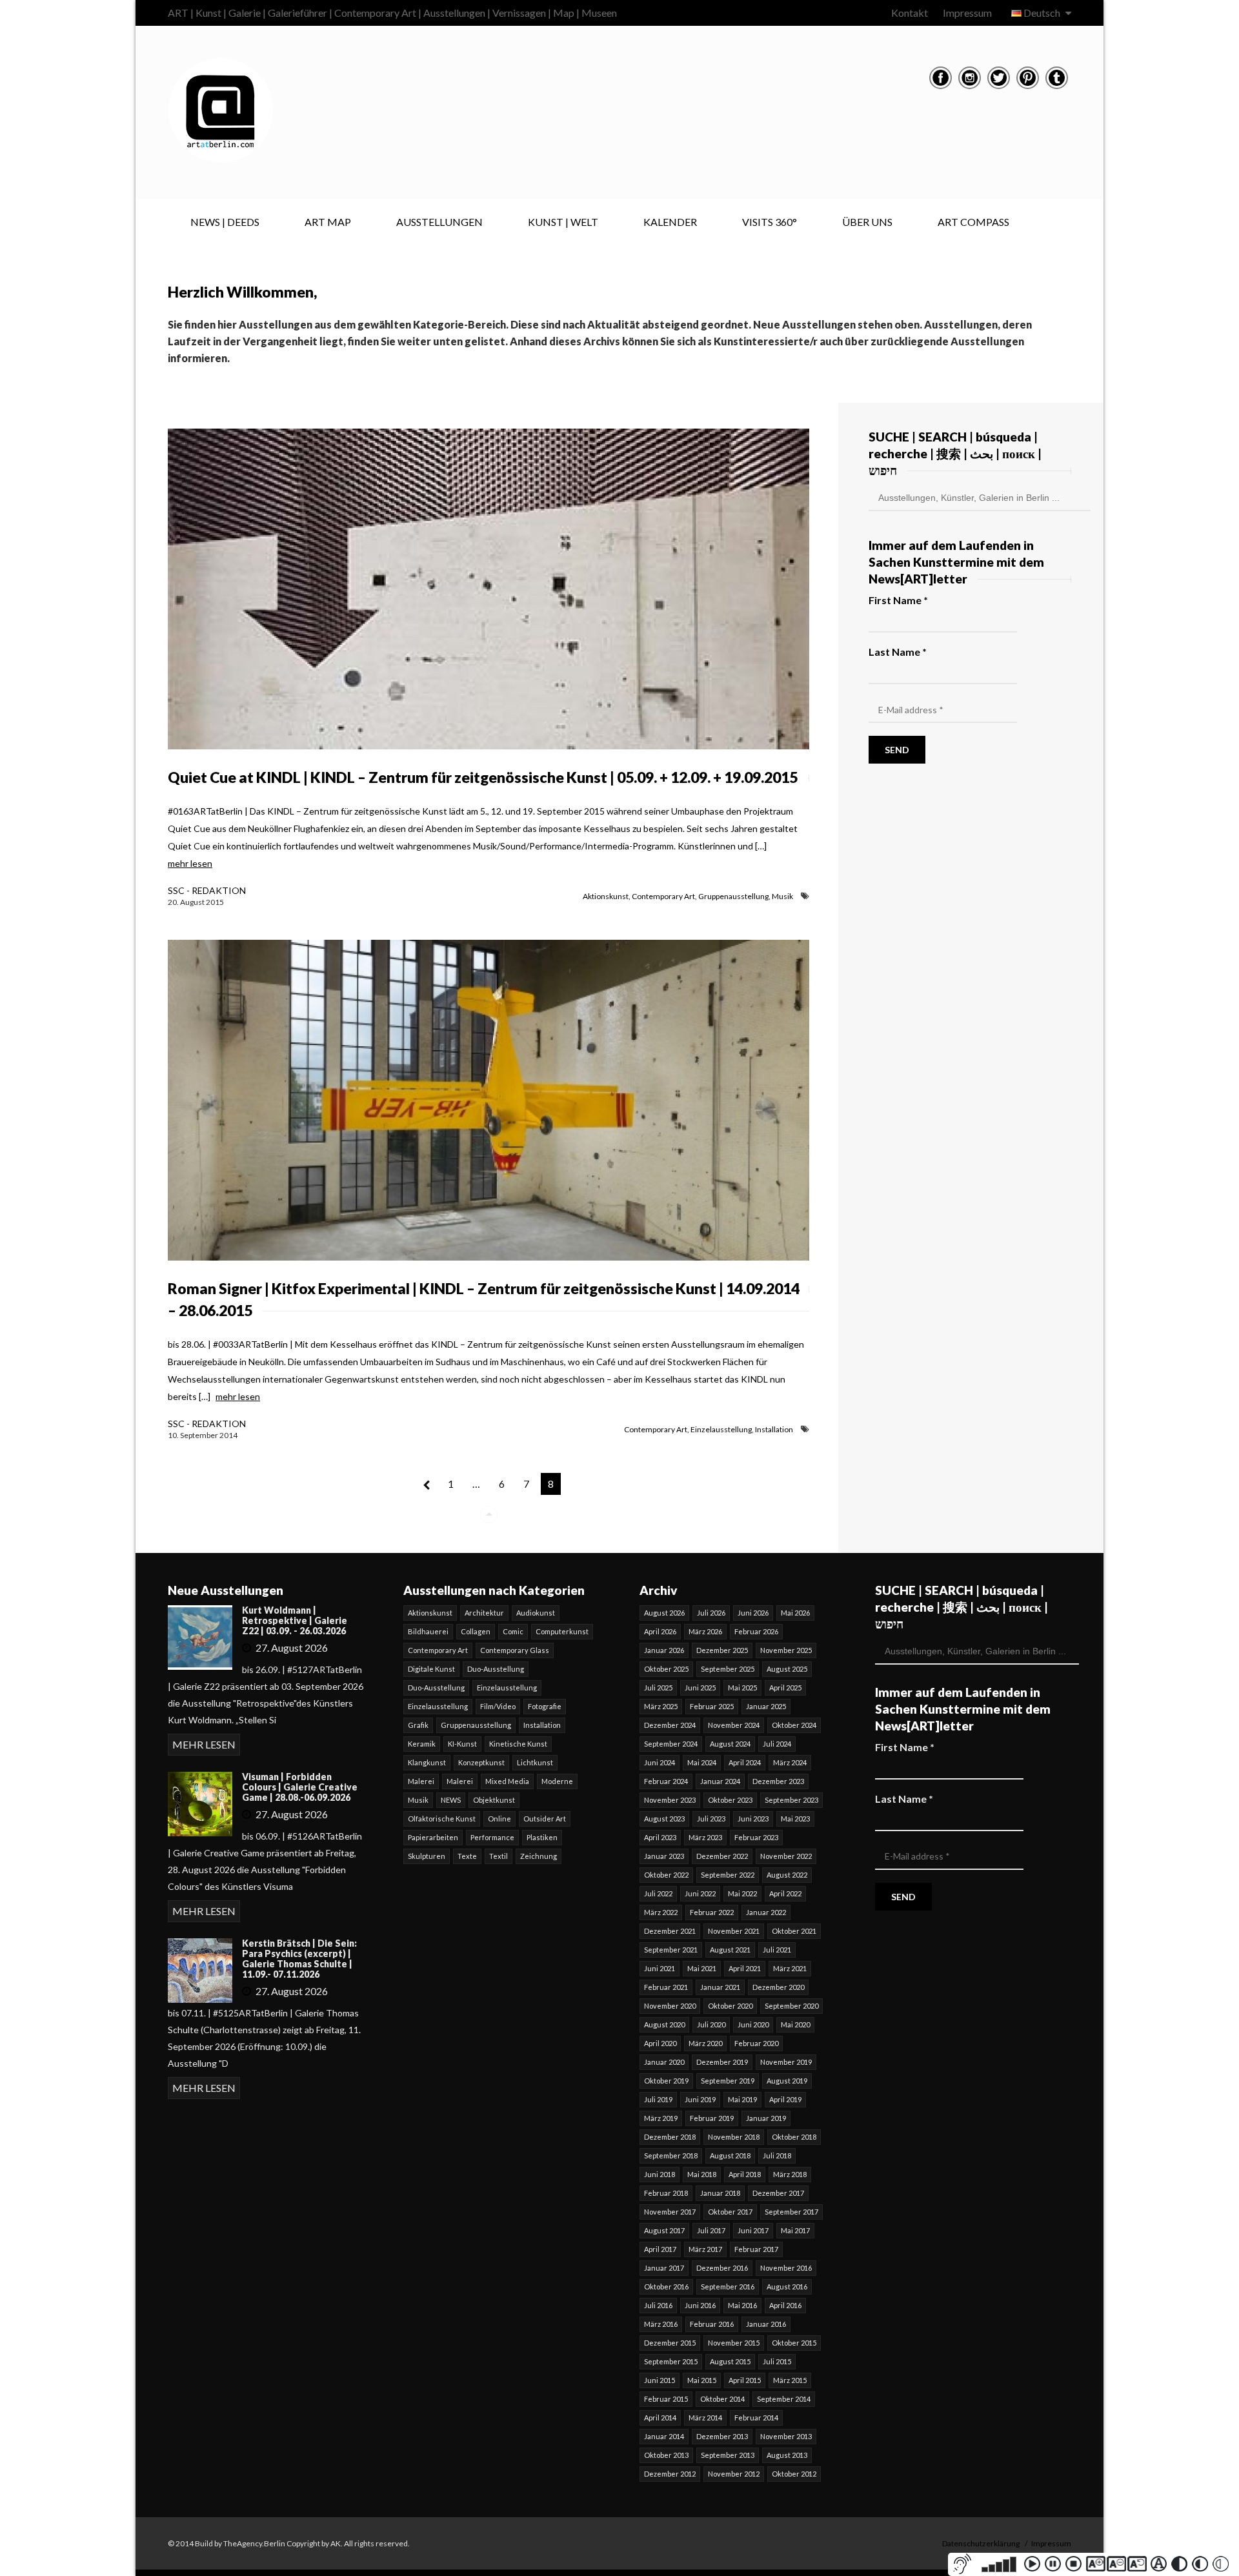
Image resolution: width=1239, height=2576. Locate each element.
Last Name (898, 652)
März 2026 (705, 1631)
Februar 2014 (756, 2418)
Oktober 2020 (730, 2006)
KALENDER (670, 222)
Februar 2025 (712, 1706)
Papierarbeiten (433, 1837)
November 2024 (734, 1725)
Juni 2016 (700, 2305)
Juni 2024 (660, 1762)
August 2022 (787, 1875)
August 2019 (787, 2081)
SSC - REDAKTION (207, 890)
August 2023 (664, 1819)
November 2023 (670, 1800)
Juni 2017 (753, 2230)
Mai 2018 (702, 2174)
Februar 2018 (666, 2193)
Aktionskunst (606, 896)
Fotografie (545, 1706)
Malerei (421, 1781)
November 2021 (734, 1931)
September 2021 (671, 1950)
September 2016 (728, 2287)
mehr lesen (190, 863)
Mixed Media (507, 1781)
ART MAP (328, 222)
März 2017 (705, 2249)
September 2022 (728, 1875)
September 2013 (728, 2455)
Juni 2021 (660, 1968)
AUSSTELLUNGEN (439, 222)
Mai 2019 (742, 2099)
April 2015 (745, 2380)
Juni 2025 (700, 1688)
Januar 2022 (766, 1912)
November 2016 (786, 2268)
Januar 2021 (720, 1987)
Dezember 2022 (722, 1856)
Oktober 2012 (794, 2474)
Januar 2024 (720, 1781)
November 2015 (734, 2343)
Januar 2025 (766, 1706)
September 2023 (791, 1800)
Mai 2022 (742, 1893)
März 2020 (705, 2043)
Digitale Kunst (431, 1669)
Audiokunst (536, 1613)
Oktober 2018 (794, 2137)
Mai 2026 (795, 1613)
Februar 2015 (666, 2399)
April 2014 (660, 2418)
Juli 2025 (658, 1688)
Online (499, 1819)
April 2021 (745, 1968)
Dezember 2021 (670, 1931)
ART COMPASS (973, 222)
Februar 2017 (756, 2249)
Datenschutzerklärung (981, 2543)
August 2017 (664, 2230)
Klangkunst (427, 1762)
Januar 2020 (664, 2062)
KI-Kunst (462, 1744)
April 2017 (660, 2249)
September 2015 (671, 2361)
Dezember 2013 (722, 2436)
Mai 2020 (795, 2024)
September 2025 (728, 1669)
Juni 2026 (753, 1613)
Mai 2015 (702, 2380)
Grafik (418, 1725)
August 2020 (664, 2024)
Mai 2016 (742, 2305)
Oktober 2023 (730, 1800)
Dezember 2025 (722, 1650)
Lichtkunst (535, 1762)
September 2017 (791, 2212)
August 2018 (730, 2155)
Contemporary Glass (515, 1650)
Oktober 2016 (666, 2287)
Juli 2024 (777, 1744)
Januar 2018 (720, 2193)
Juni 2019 (700, 2099)
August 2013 (787, 2455)
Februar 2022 (712, 1912)
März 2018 (790, 2174)
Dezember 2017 (778, 2193)
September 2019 (728, 2081)
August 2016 (787, 2287)
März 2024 (790, 1762)
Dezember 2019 (722, 2062)
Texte (467, 1856)
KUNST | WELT (563, 222)
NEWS (451, 1800)
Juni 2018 (660, 2174)
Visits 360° (770, 222)
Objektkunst (494, 1800)
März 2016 (661, 2324)
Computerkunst (562, 1631)
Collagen (476, 1631)
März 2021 (790, 1968)
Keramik (422, 1744)
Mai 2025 (742, 1688)
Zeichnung (539, 1856)
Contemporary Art (663, 896)
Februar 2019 (712, 2118)
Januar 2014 (664, 2436)
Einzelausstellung (721, 1429)
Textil (499, 1856)
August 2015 (730, 2361)
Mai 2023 (795, 1819)
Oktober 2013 (666, 2455)
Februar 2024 (666, 1781)
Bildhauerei (428, 1631)
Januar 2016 (766, 2324)
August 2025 (787, 1669)
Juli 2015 (777, 2361)
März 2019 (661, 2118)
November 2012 (734, 2474)
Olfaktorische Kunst (442, 1819)
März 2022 (661, 1912)
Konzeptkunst (481, 1762)
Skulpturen (427, 1856)
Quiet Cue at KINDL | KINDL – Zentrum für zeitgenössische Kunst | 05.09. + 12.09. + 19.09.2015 (483, 777)
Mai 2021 (702, 1968)
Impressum (967, 13)
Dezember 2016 (722, 2268)
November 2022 (786, 1856)
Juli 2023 (711, 1819)
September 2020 (791, 2006)
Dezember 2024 (670, 1725)
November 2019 (786, 2062)
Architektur (484, 1613)
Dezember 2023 (778, 1781)
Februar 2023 (756, 1837)
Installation (774, 1429)
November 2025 (786, 1650)
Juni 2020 (753, 2024)
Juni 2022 (700, 1893)
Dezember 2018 (670, 2137)
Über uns (867, 222)
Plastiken (542, 1837)
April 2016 (785, 2305)
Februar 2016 (712, 2324)
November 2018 (734, 2137)
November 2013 (786, 2436)
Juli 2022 (658, 1893)
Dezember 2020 (778, 1987)
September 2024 (671, 1744)
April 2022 (785, 1893)
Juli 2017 (711, 2230)
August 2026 (664, 1613)
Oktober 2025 (666, 1669)
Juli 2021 (777, 1950)
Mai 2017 (795, 2230)
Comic (513, 1631)
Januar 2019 (766, 2118)
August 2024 (730, 1744)
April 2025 (785, 1688)
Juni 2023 (753, 1819)
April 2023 (660, 1837)
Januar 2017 (664, 2268)
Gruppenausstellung (733, 896)
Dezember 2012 (670, 2474)
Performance (492, 1837)
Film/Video (498, 1706)
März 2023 (705, 1837)
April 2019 (785, 2099)
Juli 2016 (658, 2305)
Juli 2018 (777, 2155)
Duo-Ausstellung (496, 1669)
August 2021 (730, 1950)
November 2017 (670, 2212)
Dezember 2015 (670, 2343)
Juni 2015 (660, 2380)
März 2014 (705, 2418)
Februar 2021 (666, 1987)
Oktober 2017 (730, 2212)
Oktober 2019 (666, 2081)
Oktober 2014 (722, 2399)
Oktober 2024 (794, 1725)
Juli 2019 (658, 2099)
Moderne (557, 1781)
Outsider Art (545, 1819)
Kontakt (910, 13)
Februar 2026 (756, 1631)
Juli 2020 (711, 2024)
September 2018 (671, 2155)
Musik (782, 896)
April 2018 (745, 2174)
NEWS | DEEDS (225, 222)
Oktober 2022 (666, 1875)
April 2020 (660, 2043)
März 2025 (661, 1706)
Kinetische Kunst (518, 1744)
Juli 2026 (711, 1613)
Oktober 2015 (794, 2343)
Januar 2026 (664, 1650)
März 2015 (790, 2380)
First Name (898, 600)
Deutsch (1042, 13)
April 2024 (745, 1762)
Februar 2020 (756, 2043)
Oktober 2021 (794, 1931)
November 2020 (670, 2006)
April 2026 (660, 1631)
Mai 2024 (702, 1762)
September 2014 (784, 2399)
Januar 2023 (664, 1856)
